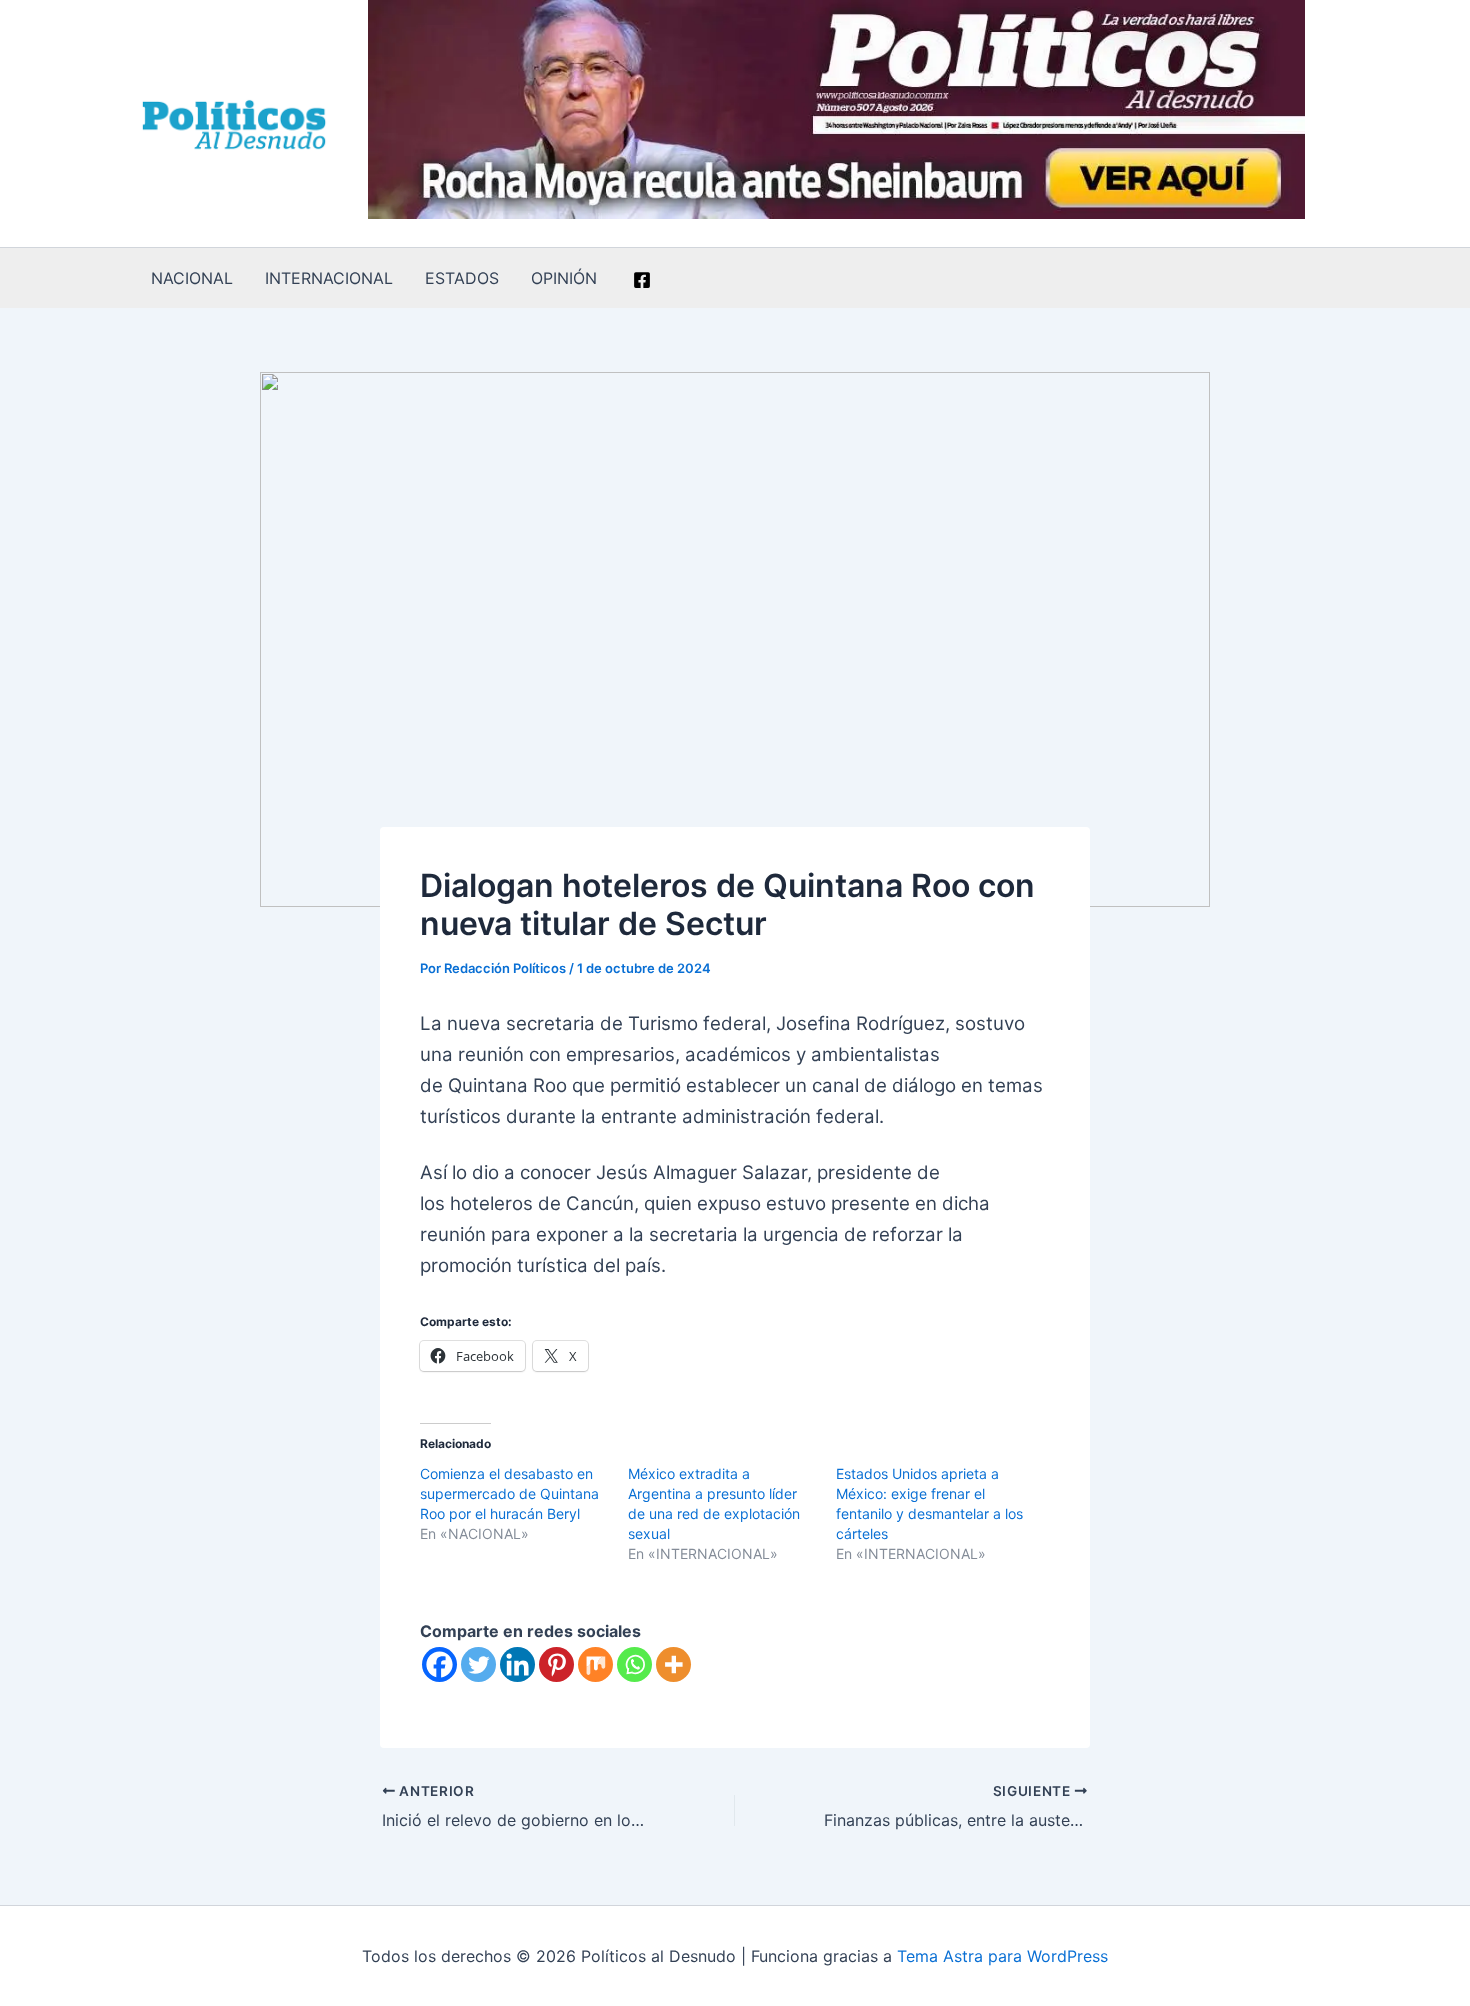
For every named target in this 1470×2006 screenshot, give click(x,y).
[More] (673, 1664)
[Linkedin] (517, 1664)
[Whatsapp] (634, 1664)
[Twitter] (478, 1664)
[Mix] (595, 1664)
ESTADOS (462, 278)
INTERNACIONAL (329, 278)
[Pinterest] (556, 1664)
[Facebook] (642, 280)
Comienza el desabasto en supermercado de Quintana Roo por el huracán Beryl (509, 1493)
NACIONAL (192, 278)
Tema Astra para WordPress (1002, 1956)
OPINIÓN (564, 278)
